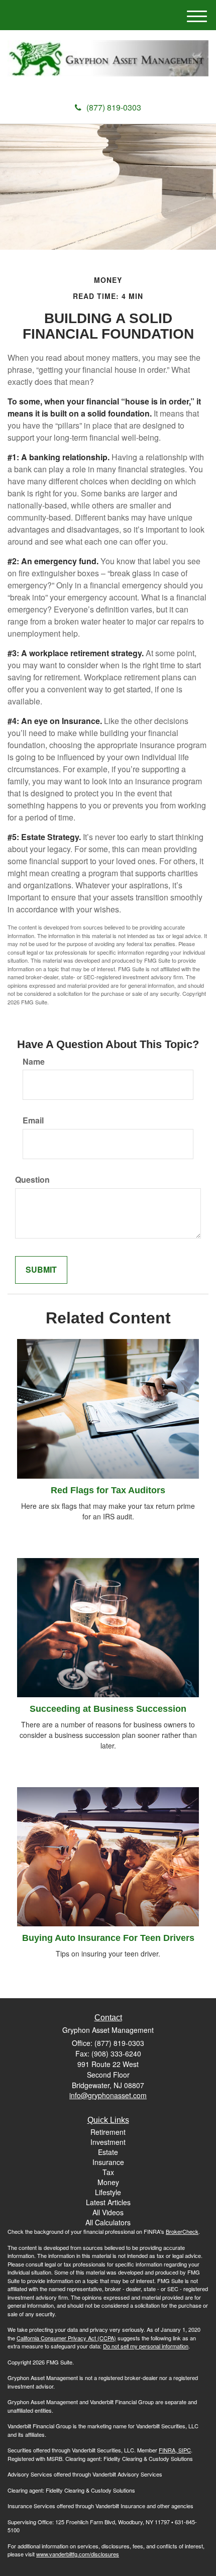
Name (34, 1062)
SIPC (184, 2450)
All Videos (108, 2212)
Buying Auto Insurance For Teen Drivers (108, 1938)
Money (108, 2182)
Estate (108, 2152)
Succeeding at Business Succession (108, 1709)
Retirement (108, 2132)
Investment (108, 2142)
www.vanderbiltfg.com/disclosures (78, 2554)
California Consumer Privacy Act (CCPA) (66, 2338)
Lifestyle (108, 2192)
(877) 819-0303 (114, 107)
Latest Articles (108, 2202)
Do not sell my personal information (146, 2346)
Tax (108, 2172)
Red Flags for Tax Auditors (108, 1490)
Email (33, 1120)
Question (32, 1180)
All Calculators (108, 2222)
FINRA (167, 2450)
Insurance (108, 2162)
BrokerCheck (182, 2231)
